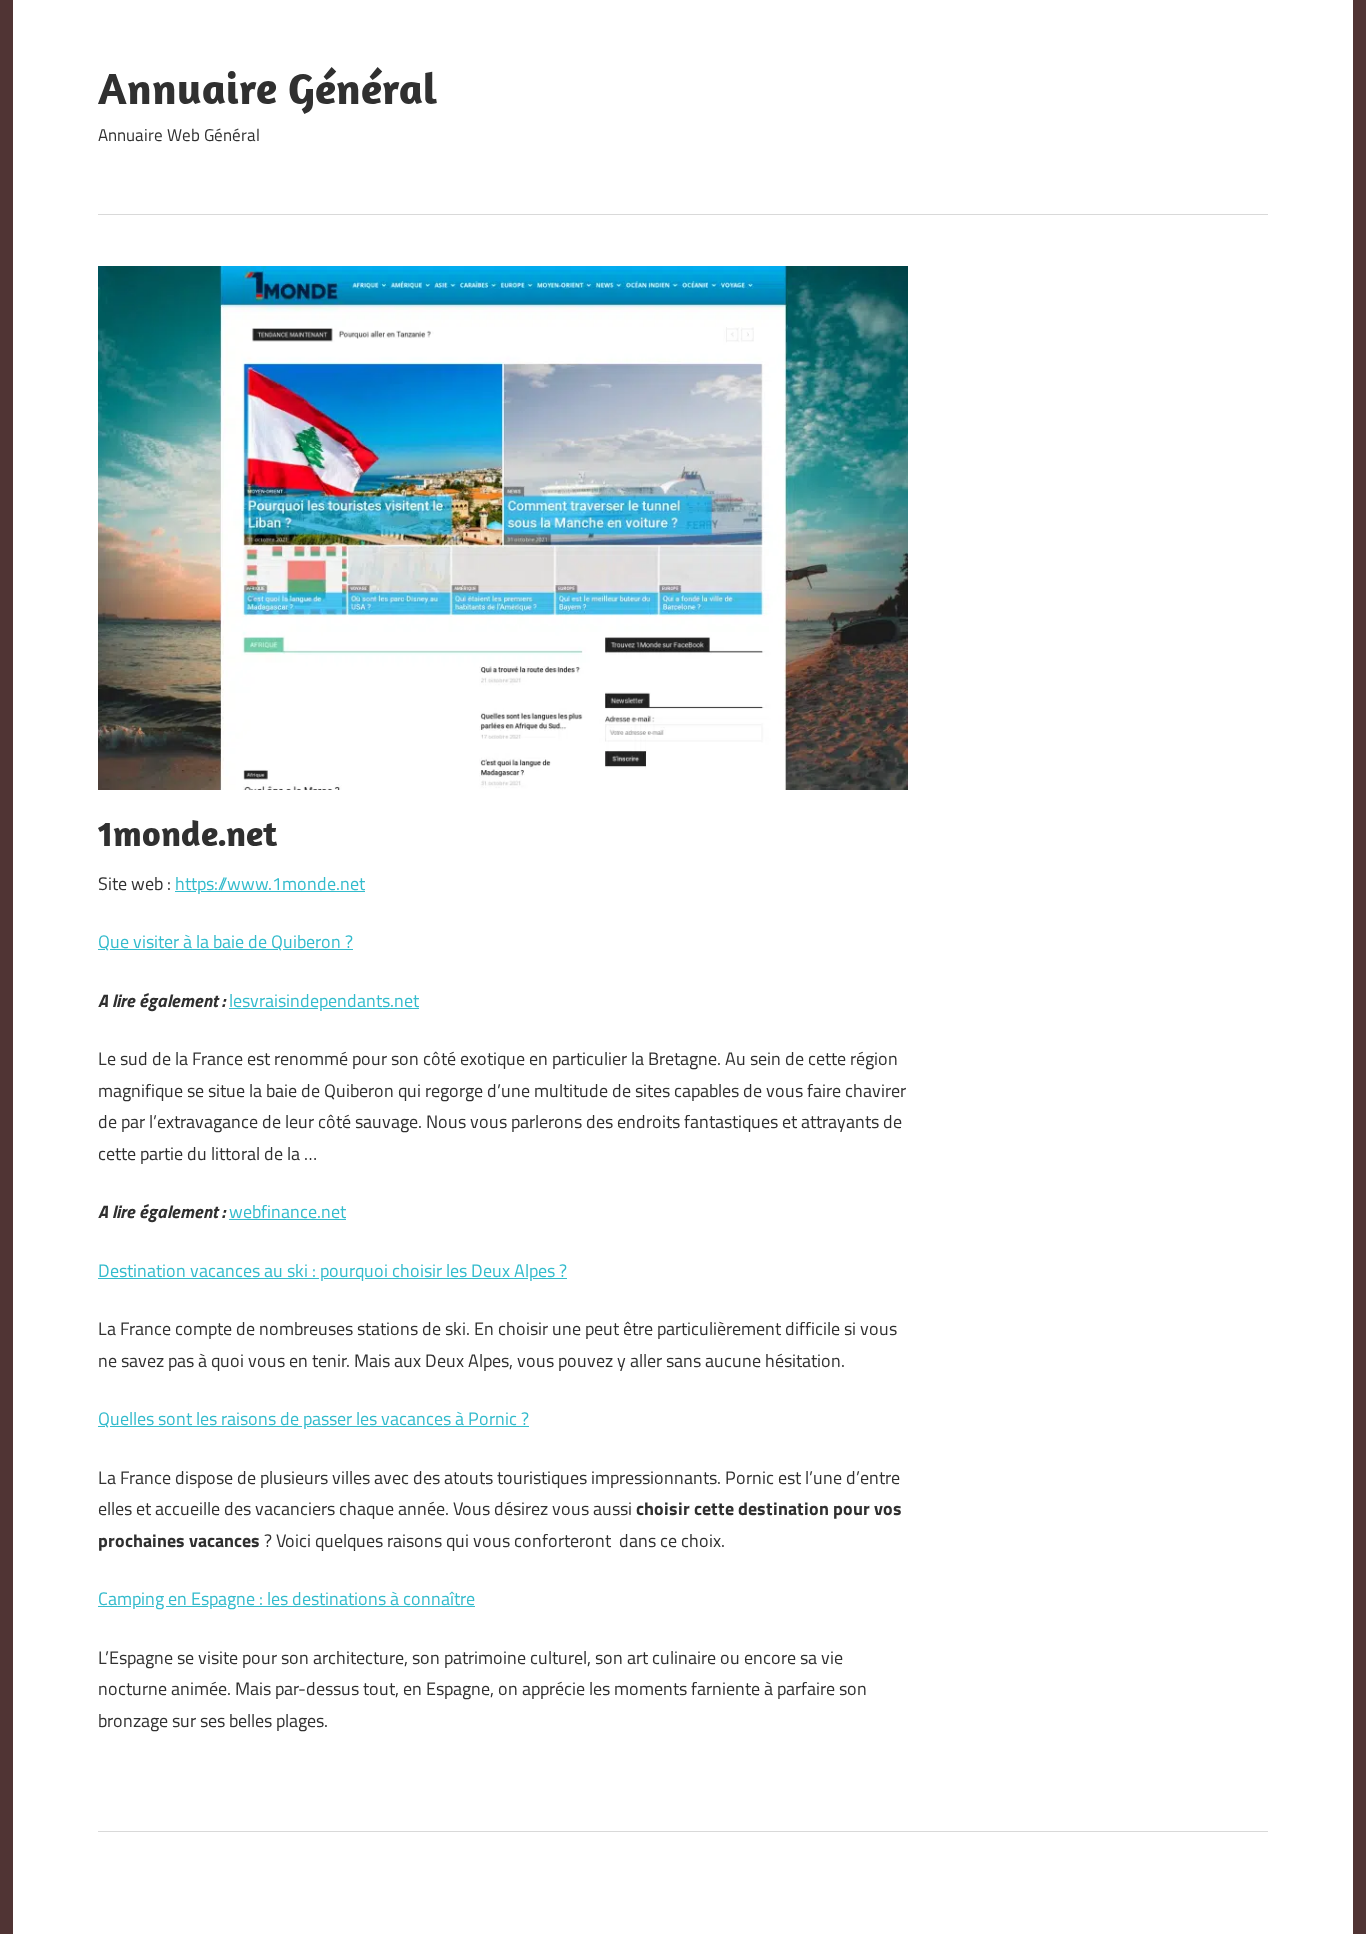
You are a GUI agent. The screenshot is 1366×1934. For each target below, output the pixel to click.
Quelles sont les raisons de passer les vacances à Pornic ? (313, 1418)
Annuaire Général (267, 88)
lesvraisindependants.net (324, 1000)
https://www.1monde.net (270, 883)
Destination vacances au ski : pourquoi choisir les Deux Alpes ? (332, 1270)
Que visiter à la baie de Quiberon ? (225, 941)
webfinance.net (287, 1211)
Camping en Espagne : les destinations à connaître (286, 1598)
